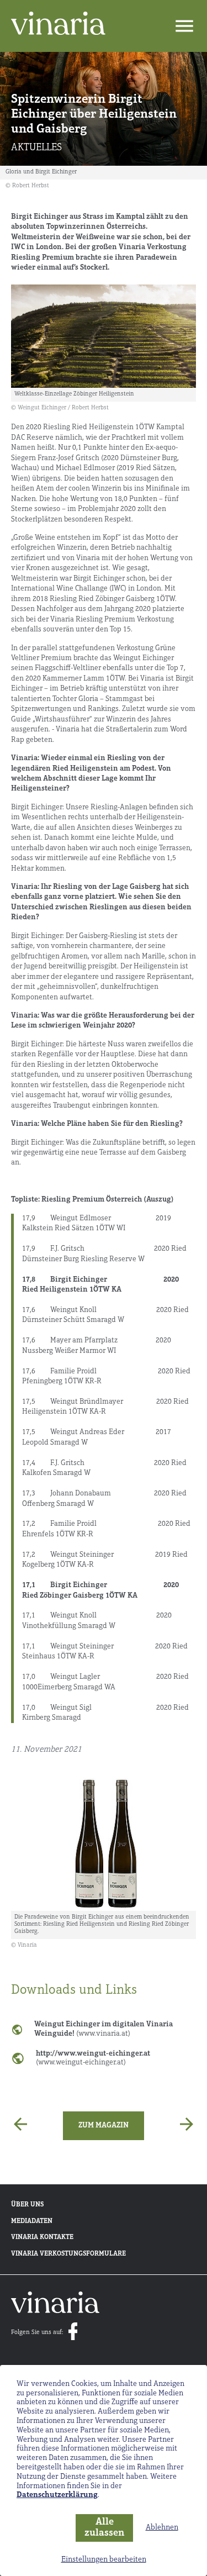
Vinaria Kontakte (42, 2237)
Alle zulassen (104, 2528)
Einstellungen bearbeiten (104, 2560)
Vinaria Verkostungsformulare (68, 2254)
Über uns (27, 2205)
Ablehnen (162, 2528)
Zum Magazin (104, 2125)
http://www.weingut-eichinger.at (93, 2058)
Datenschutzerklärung (57, 2495)
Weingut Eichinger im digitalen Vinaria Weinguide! (104, 2029)
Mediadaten (32, 2221)
